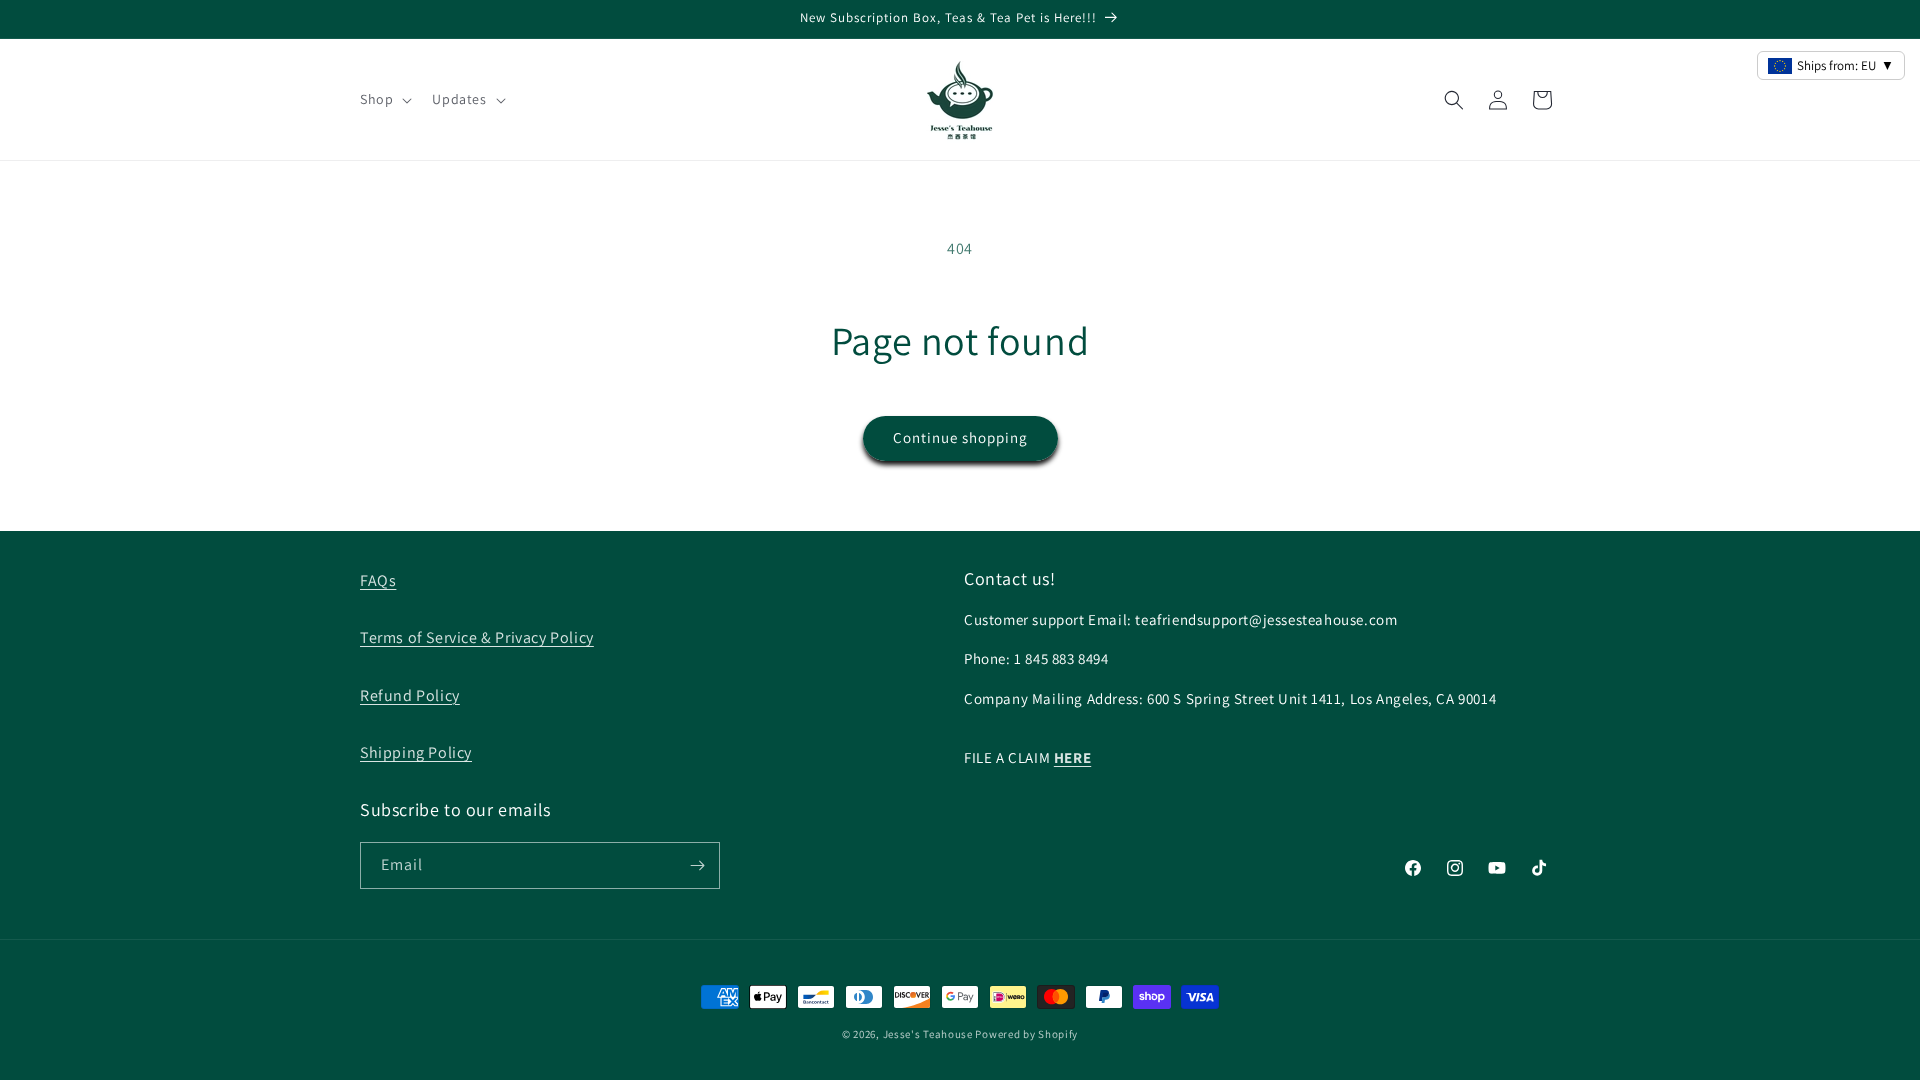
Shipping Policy (416, 752)
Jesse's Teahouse (928, 1034)
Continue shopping (960, 437)
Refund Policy (410, 695)
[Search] (1454, 100)
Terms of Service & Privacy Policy (477, 637)
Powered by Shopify (1026, 1034)
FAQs (378, 580)
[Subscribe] (697, 865)
